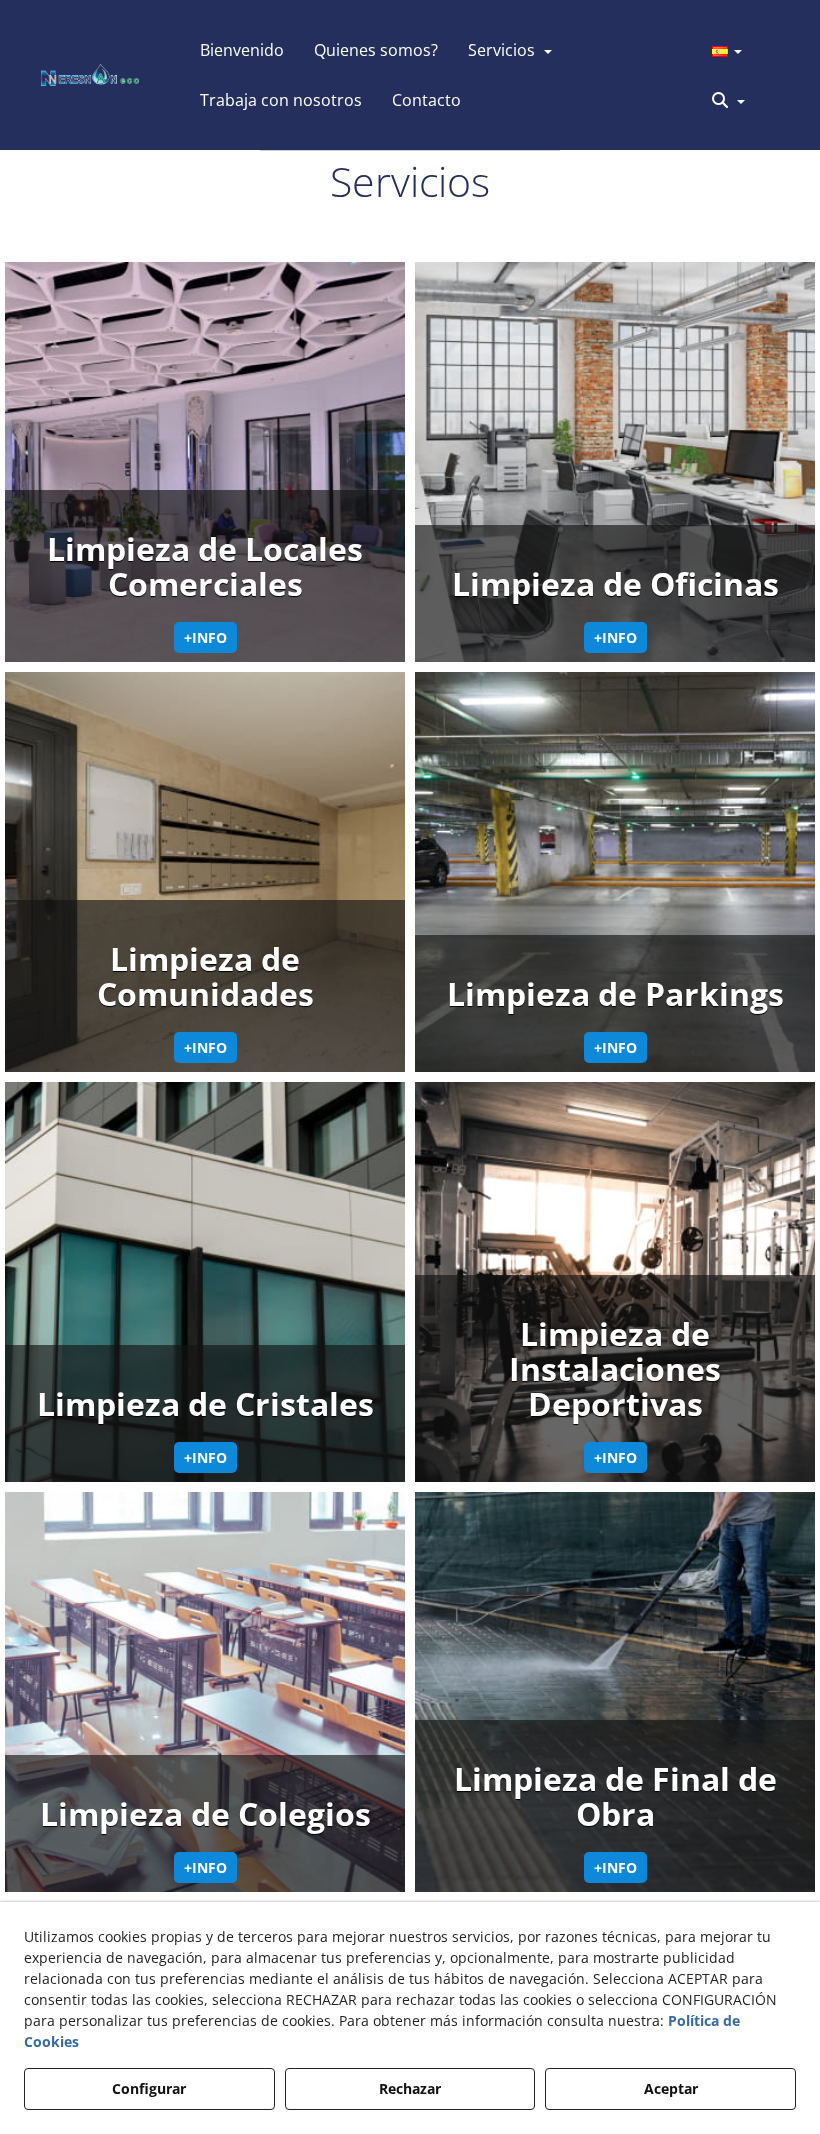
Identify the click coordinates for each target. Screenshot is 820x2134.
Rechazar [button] (410, 2088)
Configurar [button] (149, 2088)
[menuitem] (242, 50)
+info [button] (205, 637)
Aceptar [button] (671, 2088)
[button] (90, 75)
